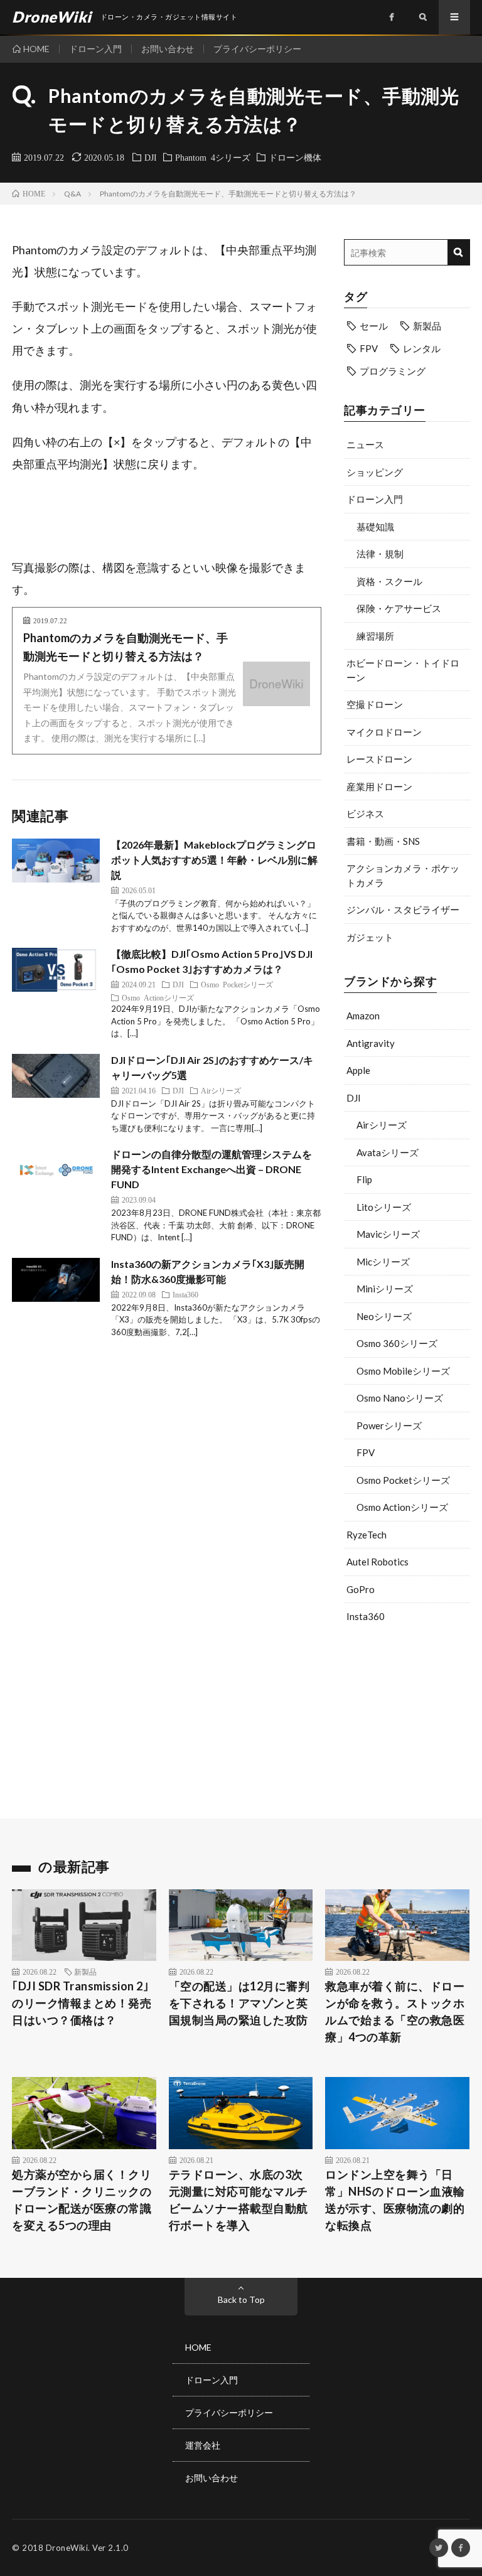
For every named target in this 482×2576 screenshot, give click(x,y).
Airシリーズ (382, 1125)
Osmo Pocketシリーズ (403, 1480)
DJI (151, 157)
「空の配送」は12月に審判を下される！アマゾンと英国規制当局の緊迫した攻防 (239, 2003)
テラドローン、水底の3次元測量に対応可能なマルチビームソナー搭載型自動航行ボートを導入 (238, 2200)
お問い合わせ (168, 49)
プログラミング (393, 371)
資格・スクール (389, 581)
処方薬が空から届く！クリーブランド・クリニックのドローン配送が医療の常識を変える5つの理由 (82, 2200)
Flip (364, 1179)
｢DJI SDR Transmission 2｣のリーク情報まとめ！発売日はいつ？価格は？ (82, 2003)
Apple (358, 1070)
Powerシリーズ (389, 1425)
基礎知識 (375, 527)
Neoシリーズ (384, 1316)
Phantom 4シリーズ (213, 157)
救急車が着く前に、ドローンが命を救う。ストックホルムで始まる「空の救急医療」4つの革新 (395, 2011)
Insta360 (366, 1616)
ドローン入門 (95, 49)
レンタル (422, 348)
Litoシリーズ (384, 1207)
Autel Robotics (378, 1562)
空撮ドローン (375, 704)
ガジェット (370, 937)
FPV (369, 348)
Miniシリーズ (385, 1289)
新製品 (427, 326)
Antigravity (371, 1043)
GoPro (361, 1589)
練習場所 (375, 636)
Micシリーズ (383, 1262)
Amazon (363, 1016)
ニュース (365, 444)
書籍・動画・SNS (383, 841)
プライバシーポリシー (257, 49)
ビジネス (365, 813)
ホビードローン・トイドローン (403, 670)
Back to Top (241, 2300)
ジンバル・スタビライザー (403, 910)
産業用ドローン (379, 786)
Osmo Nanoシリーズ (400, 1398)
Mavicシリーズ (388, 1234)
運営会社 (203, 2445)
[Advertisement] (407, 1718)
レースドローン (379, 759)
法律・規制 (380, 554)
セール (374, 326)
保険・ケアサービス (399, 608)
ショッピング (375, 472)
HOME (36, 49)
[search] (458, 252)
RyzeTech (367, 1535)
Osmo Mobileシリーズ (403, 1371)
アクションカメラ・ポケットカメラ (403, 875)
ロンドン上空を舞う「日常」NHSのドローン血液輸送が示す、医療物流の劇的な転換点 (395, 2200)
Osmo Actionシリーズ (402, 1507)
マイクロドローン (384, 732)
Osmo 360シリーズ (397, 1343)
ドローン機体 (295, 157)
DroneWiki (67, 2548)
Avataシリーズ (388, 1152)
